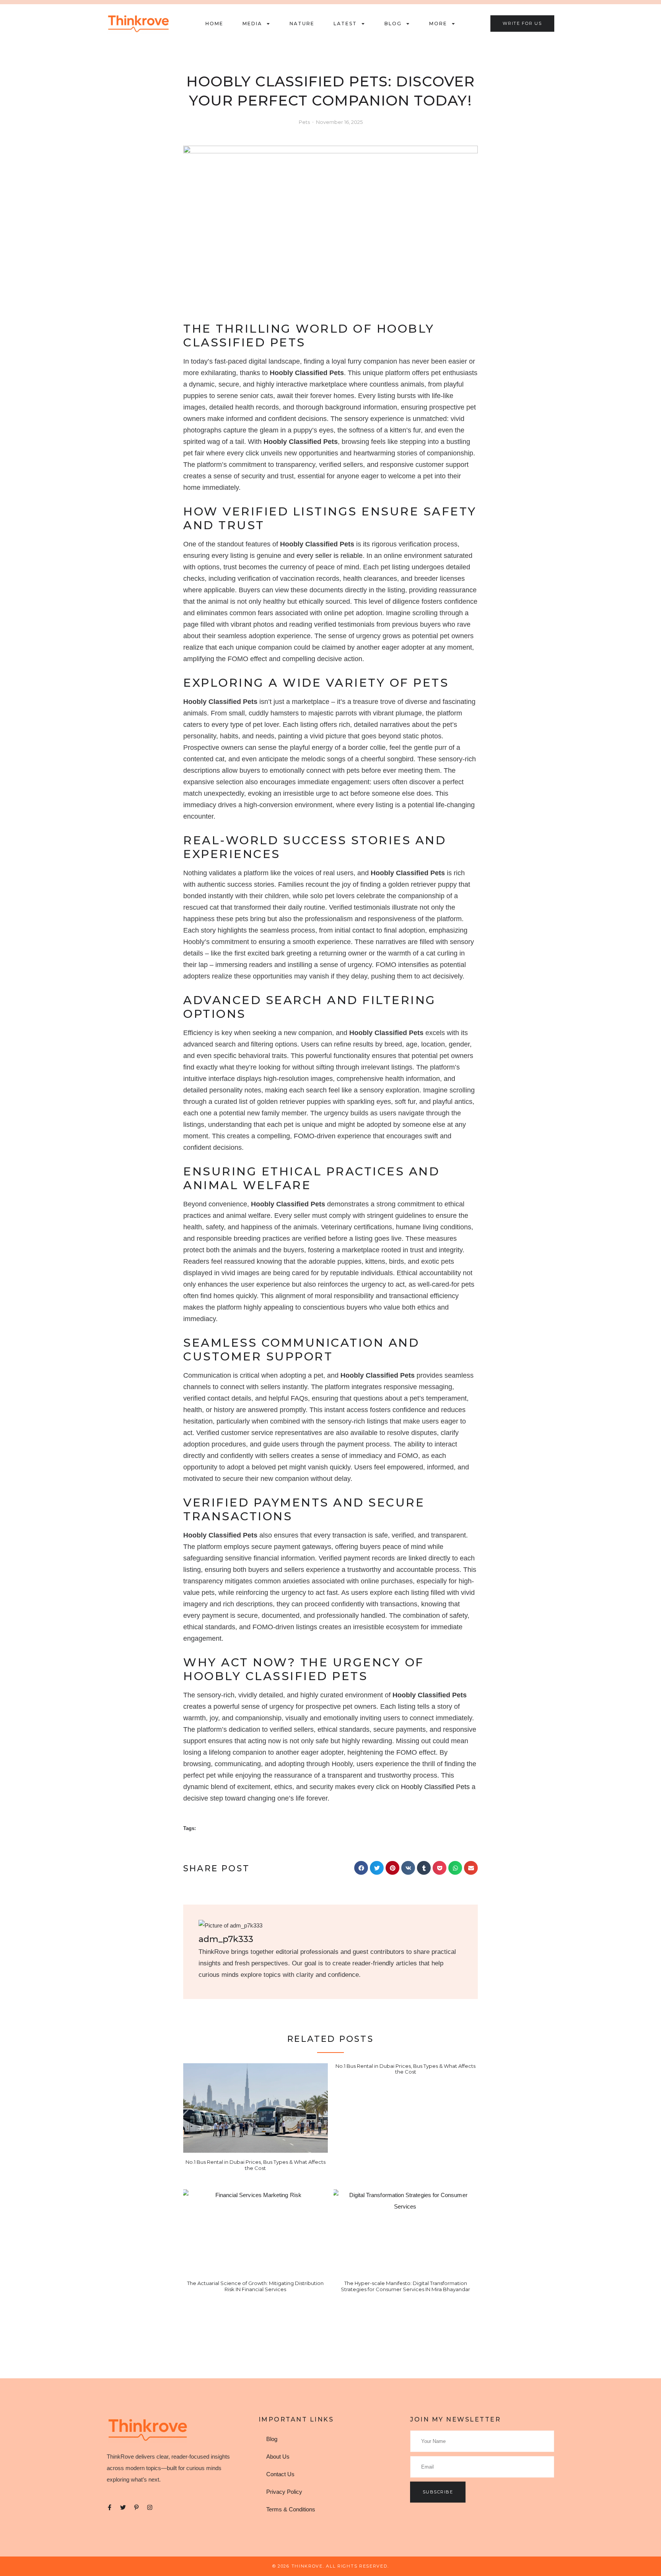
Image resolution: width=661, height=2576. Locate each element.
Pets (304, 122)
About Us (278, 2457)
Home (214, 24)
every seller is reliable (330, 556)
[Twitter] (123, 2507)
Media (252, 24)
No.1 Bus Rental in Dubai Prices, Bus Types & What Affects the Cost (256, 2165)
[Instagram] (150, 2507)
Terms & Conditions (291, 2509)
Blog (393, 24)
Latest (345, 24)
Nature (302, 24)
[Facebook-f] (110, 2507)
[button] (361, 1868)
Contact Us (280, 2474)
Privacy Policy (284, 2492)
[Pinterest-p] (136, 2507)
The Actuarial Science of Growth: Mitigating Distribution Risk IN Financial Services (255, 2286)
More (438, 24)
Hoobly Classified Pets (435, 1787)
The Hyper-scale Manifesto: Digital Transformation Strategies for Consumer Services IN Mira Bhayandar (405, 2286)
